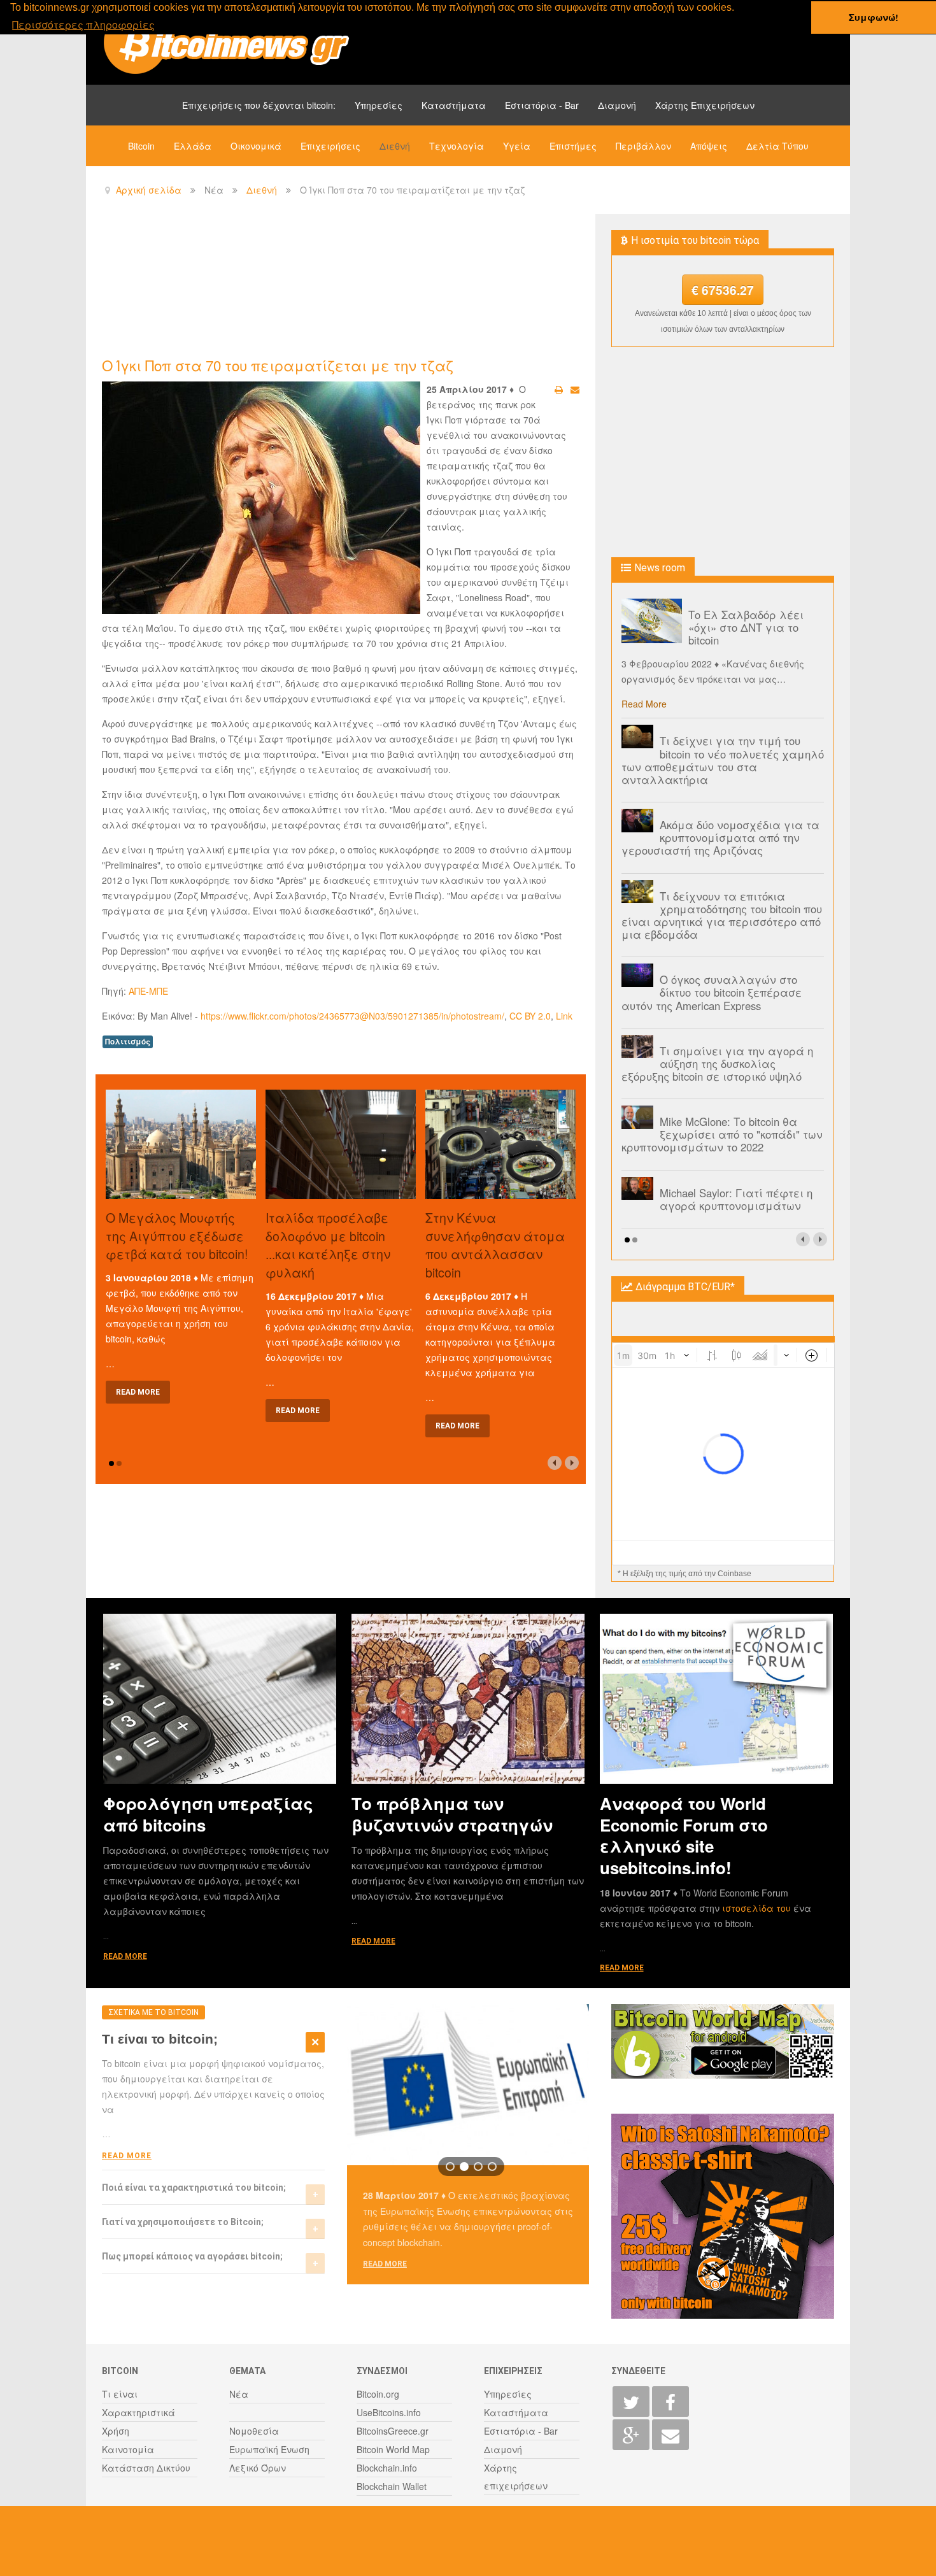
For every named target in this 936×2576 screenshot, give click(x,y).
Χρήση (116, 2431)
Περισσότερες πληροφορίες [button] (83, 25)
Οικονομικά (256, 146)
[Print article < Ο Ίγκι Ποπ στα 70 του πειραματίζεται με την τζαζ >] (559, 389)
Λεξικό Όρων (258, 2468)
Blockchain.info (387, 2468)
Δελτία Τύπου (777, 146)
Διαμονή (617, 105)
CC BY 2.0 (530, 1016)
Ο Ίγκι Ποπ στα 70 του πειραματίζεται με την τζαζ (278, 365)
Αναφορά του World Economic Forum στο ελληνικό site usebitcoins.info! (684, 1835)
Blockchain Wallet (392, 2486)
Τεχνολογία (457, 146)
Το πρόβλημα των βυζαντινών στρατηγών (452, 1814)
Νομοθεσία (254, 2431)
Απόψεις (709, 146)
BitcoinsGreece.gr (393, 2431)
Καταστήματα (454, 105)
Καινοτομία (128, 2449)
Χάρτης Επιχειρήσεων (705, 105)
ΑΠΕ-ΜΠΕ (148, 991)
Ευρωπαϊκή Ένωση (269, 2449)
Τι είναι (120, 2394)
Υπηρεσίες (379, 105)
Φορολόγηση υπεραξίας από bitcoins (208, 1814)
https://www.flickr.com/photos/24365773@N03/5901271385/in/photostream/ (352, 1016)
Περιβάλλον (643, 146)
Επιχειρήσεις (330, 146)
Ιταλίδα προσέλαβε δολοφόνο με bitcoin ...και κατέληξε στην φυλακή (328, 1245)
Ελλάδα (193, 146)
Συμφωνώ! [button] (874, 17)
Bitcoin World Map (393, 2449)
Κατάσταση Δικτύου (146, 2468)
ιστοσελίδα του (758, 1908)
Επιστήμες (573, 146)
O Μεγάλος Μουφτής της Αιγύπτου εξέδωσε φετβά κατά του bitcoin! (177, 1236)
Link (564, 1016)
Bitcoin (141, 146)
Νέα (239, 2394)
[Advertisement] (334, 284)
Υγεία (517, 146)
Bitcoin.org (378, 2394)
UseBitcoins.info (389, 2412)
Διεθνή (395, 146)
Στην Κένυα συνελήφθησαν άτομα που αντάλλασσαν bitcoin (495, 1245)
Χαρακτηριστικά (138, 2412)
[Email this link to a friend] (575, 389)
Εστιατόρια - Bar (542, 105)
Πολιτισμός (128, 1042)
